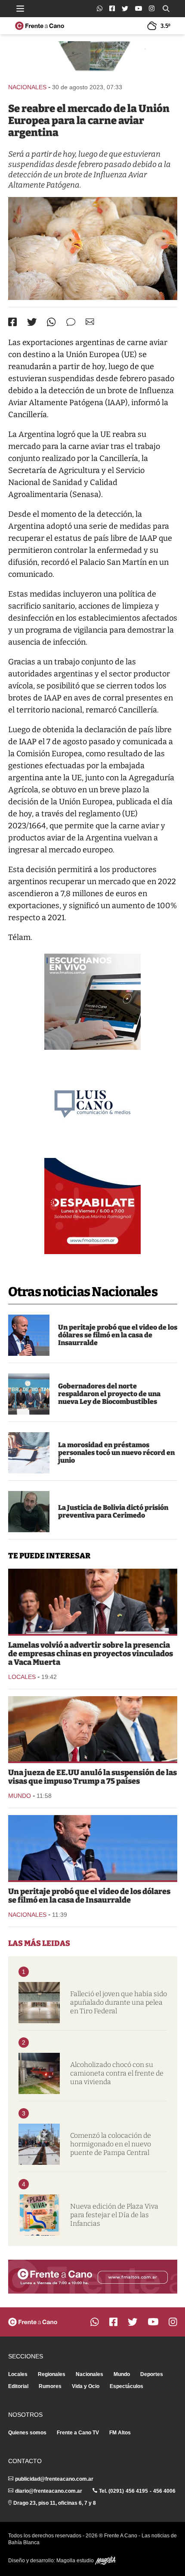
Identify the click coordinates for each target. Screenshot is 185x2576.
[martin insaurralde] (29, 1335)
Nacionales (27, 87)
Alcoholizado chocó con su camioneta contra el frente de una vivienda (117, 2073)
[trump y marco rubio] (93, 1729)
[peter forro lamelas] (93, 1601)
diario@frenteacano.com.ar (49, 2491)
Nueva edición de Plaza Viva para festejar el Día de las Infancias (114, 2215)
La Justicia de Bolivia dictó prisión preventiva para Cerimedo (113, 1511)
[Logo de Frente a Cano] (40, 26)
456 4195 (137, 2491)
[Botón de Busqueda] (166, 9)
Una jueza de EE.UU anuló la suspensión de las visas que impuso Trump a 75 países (92, 1777)
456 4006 (164, 2491)
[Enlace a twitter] (125, 9)
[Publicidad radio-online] (92, 1002)
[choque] (39, 2073)
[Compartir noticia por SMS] (71, 322)
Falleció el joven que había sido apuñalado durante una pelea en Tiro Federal (119, 2002)
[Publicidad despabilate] (92, 1206)
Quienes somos (27, 2433)
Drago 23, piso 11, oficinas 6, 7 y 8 (55, 2503)
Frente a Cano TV (78, 2433)
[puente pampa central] (39, 2144)
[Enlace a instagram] (152, 8)
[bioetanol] (29, 1394)
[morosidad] (29, 1453)
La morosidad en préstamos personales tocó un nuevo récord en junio (116, 1453)
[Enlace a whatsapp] (100, 8)
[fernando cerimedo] (29, 1512)
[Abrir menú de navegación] (20, 9)
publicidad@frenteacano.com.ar (54, 2479)
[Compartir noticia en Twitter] (32, 322)
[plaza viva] (39, 2215)
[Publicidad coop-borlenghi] (93, 58)
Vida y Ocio (86, 2386)
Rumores (50, 2386)
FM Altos (120, 2433)
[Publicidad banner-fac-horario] (93, 2277)
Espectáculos (126, 2386)
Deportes (152, 2374)
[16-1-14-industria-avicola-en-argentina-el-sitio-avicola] (93, 249)
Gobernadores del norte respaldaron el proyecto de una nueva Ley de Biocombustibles (109, 1394)
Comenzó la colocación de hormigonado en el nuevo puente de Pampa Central (111, 2144)
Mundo (20, 1796)
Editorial (18, 2386)
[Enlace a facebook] (112, 8)
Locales (22, 1677)
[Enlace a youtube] (139, 8)
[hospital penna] (39, 2003)
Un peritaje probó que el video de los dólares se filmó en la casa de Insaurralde (118, 1335)
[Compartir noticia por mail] (90, 322)
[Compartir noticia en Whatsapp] (51, 322)
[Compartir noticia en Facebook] (12, 322)
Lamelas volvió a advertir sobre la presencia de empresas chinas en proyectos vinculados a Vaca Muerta (91, 1654)
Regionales (52, 2374)
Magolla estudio (76, 2561)
